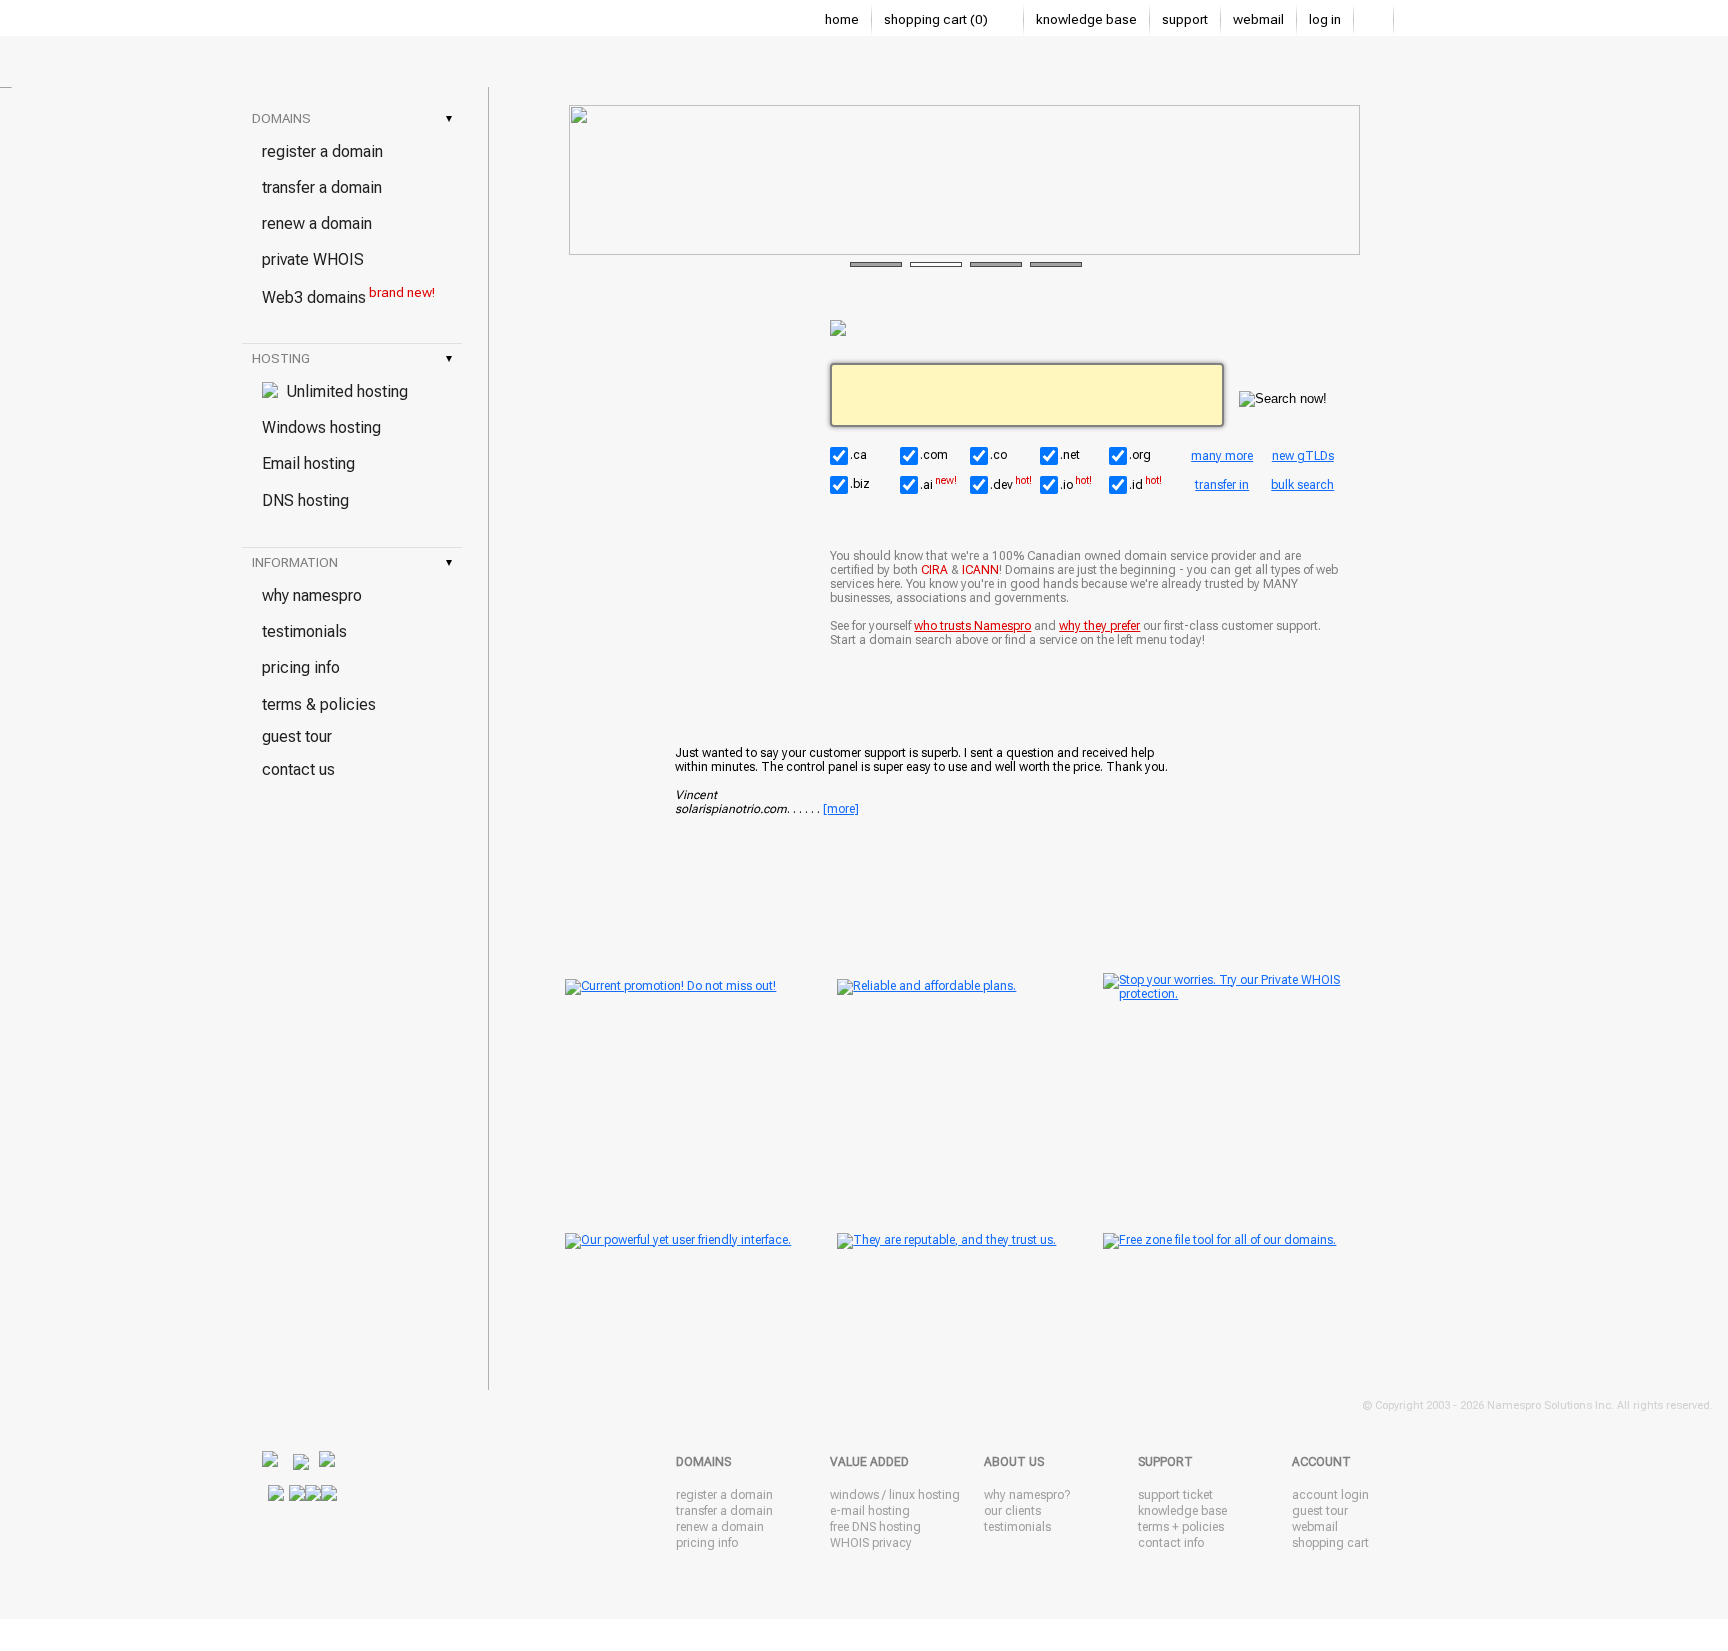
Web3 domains (348, 296)
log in (1325, 19)
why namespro (312, 595)
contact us (298, 769)
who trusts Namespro (972, 626)
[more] (841, 809)
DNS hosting (305, 500)
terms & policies (319, 704)
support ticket (1175, 1495)
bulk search (1302, 485)
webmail (1258, 19)
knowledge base (1086, 19)
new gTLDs (1303, 456)
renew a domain (317, 223)
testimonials (304, 631)
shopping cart (1330, 1543)
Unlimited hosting (343, 391)
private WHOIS (313, 259)
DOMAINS (352, 118)
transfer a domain (322, 187)
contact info (1171, 1543)
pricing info (301, 667)
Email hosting (308, 463)
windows (854, 1495)
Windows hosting (321, 427)
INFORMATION (352, 562)
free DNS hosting (875, 1527)
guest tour (297, 736)
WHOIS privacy (871, 1543)
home (842, 19)
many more (1222, 456)
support (1185, 19)
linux (902, 1495)
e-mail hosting (870, 1511)
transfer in (1222, 485)
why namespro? (1027, 1495)
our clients (1012, 1511)
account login (1330, 1495)
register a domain (322, 151)
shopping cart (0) (937, 19)
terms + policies (1181, 1527)
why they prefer (1099, 626)
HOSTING (352, 358)
